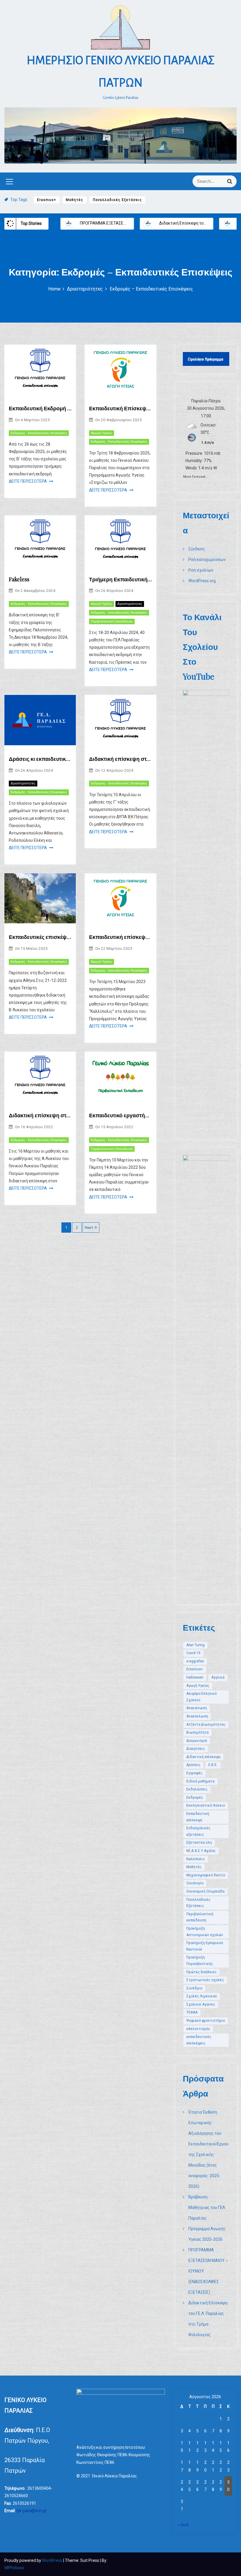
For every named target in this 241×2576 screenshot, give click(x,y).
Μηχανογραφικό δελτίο (206, 1875)
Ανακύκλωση (197, 1716)
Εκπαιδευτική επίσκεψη (198, 1817)
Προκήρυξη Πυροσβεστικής (200, 1961)
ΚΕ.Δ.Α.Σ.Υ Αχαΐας (201, 1851)
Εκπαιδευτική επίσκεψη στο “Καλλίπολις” (120, 937)
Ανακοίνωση (197, 1708)
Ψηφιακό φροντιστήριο (206, 2021)
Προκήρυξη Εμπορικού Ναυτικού (205, 1946)
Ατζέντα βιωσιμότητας (206, 1724)
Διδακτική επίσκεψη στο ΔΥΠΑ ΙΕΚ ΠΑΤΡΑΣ (120, 759)
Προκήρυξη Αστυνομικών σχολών (205, 1932)
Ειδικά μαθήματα (200, 1781)
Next (89, 1228)
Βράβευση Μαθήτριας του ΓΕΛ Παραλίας (207, 2207)
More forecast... (195, 476)
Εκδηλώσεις (197, 1789)
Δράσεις (193, 1765)
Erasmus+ (47, 200)
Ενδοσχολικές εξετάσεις (198, 1831)
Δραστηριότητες (130, 604)
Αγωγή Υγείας (102, 433)
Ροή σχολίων (201, 570)
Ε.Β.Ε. (213, 1765)
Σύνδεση (196, 549)
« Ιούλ (184, 2525)
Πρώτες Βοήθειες (201, 1972)
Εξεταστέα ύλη (199, 1843)
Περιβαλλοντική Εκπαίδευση (112, 621)
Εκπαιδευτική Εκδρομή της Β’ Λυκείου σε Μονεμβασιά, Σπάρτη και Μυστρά (40, 408)
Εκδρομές (195, 1797)
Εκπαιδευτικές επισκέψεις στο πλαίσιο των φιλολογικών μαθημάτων (40, 937)
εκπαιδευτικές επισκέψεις (199, 2040)
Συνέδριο (194, 1988)
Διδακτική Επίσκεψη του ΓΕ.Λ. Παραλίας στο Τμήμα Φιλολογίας (138, 223)
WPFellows (14, 2568)
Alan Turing (195, 1645)
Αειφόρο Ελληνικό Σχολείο (201, 1697)
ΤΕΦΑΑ (192, 2012)
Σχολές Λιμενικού (202, 1996)
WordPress (53, 2560)
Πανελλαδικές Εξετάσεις (117, 200)
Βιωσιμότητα (198, 1732)
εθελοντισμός (198, 2029)
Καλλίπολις (196, 1859)
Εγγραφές (194, 1773)
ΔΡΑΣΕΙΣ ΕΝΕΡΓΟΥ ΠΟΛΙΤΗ (182, 223)
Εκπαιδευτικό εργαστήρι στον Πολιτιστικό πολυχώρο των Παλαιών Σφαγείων (120, 1115)
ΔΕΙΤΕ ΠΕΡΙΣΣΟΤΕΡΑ (28, 481)
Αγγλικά (218, 1677)
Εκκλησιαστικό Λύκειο (206, 1805)
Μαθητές (75, 200)
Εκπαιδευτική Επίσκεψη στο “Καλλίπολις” (120, 408)
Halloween (195, 1677)
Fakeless (19, 579)
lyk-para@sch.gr (31, 2511)
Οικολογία (195, 1883)
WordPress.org (202, 581)
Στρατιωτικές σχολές (205, 1980)
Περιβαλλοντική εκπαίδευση (200, 1917)
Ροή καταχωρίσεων (207, 560)
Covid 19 (193, 1653)
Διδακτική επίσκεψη (203, 1757)
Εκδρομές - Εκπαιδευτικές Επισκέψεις (39, 433)
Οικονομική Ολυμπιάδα (205, 1891)
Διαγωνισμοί (197, 1741)
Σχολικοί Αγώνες (201, 2004)
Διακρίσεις (196, 1749)
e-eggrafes (195, 1661)
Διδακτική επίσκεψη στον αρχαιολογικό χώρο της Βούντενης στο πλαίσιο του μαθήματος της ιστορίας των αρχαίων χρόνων (40, 1115)
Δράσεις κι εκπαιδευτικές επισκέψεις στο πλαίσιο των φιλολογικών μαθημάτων (40, 759)
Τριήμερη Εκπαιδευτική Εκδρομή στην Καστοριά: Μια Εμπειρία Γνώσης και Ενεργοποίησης (120, 579)
